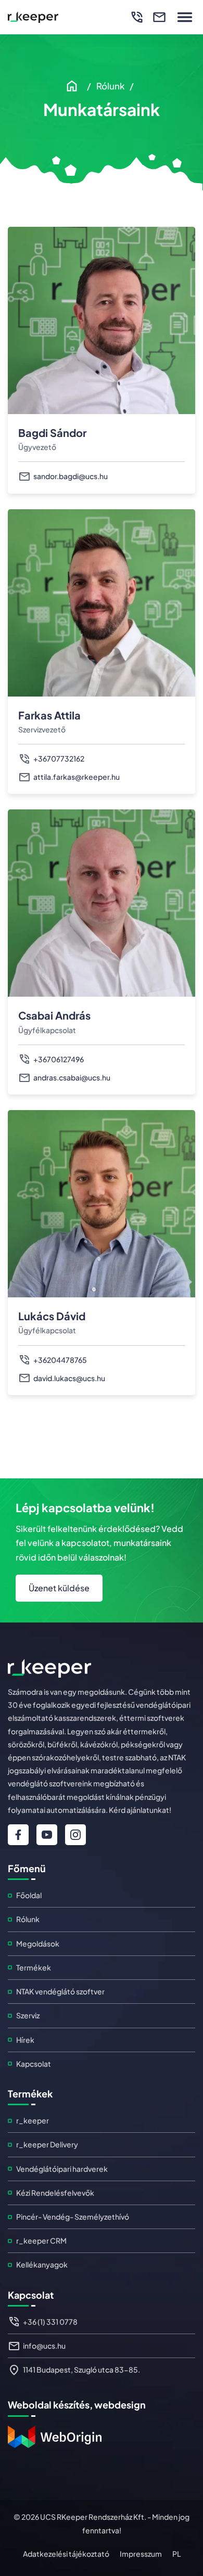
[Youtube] (47, 1835)
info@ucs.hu (44, 2346)
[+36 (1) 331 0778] (133, 17)
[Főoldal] (73, 86)
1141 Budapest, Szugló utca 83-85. (81, 2369)
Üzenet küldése (59, 1588)
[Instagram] (75, 1835)
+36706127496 (59, 1059)
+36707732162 (59, 758)
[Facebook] (18, 1835)
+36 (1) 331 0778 (50, 2322)
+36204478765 (60, 1360)
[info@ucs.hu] (155, 17)
